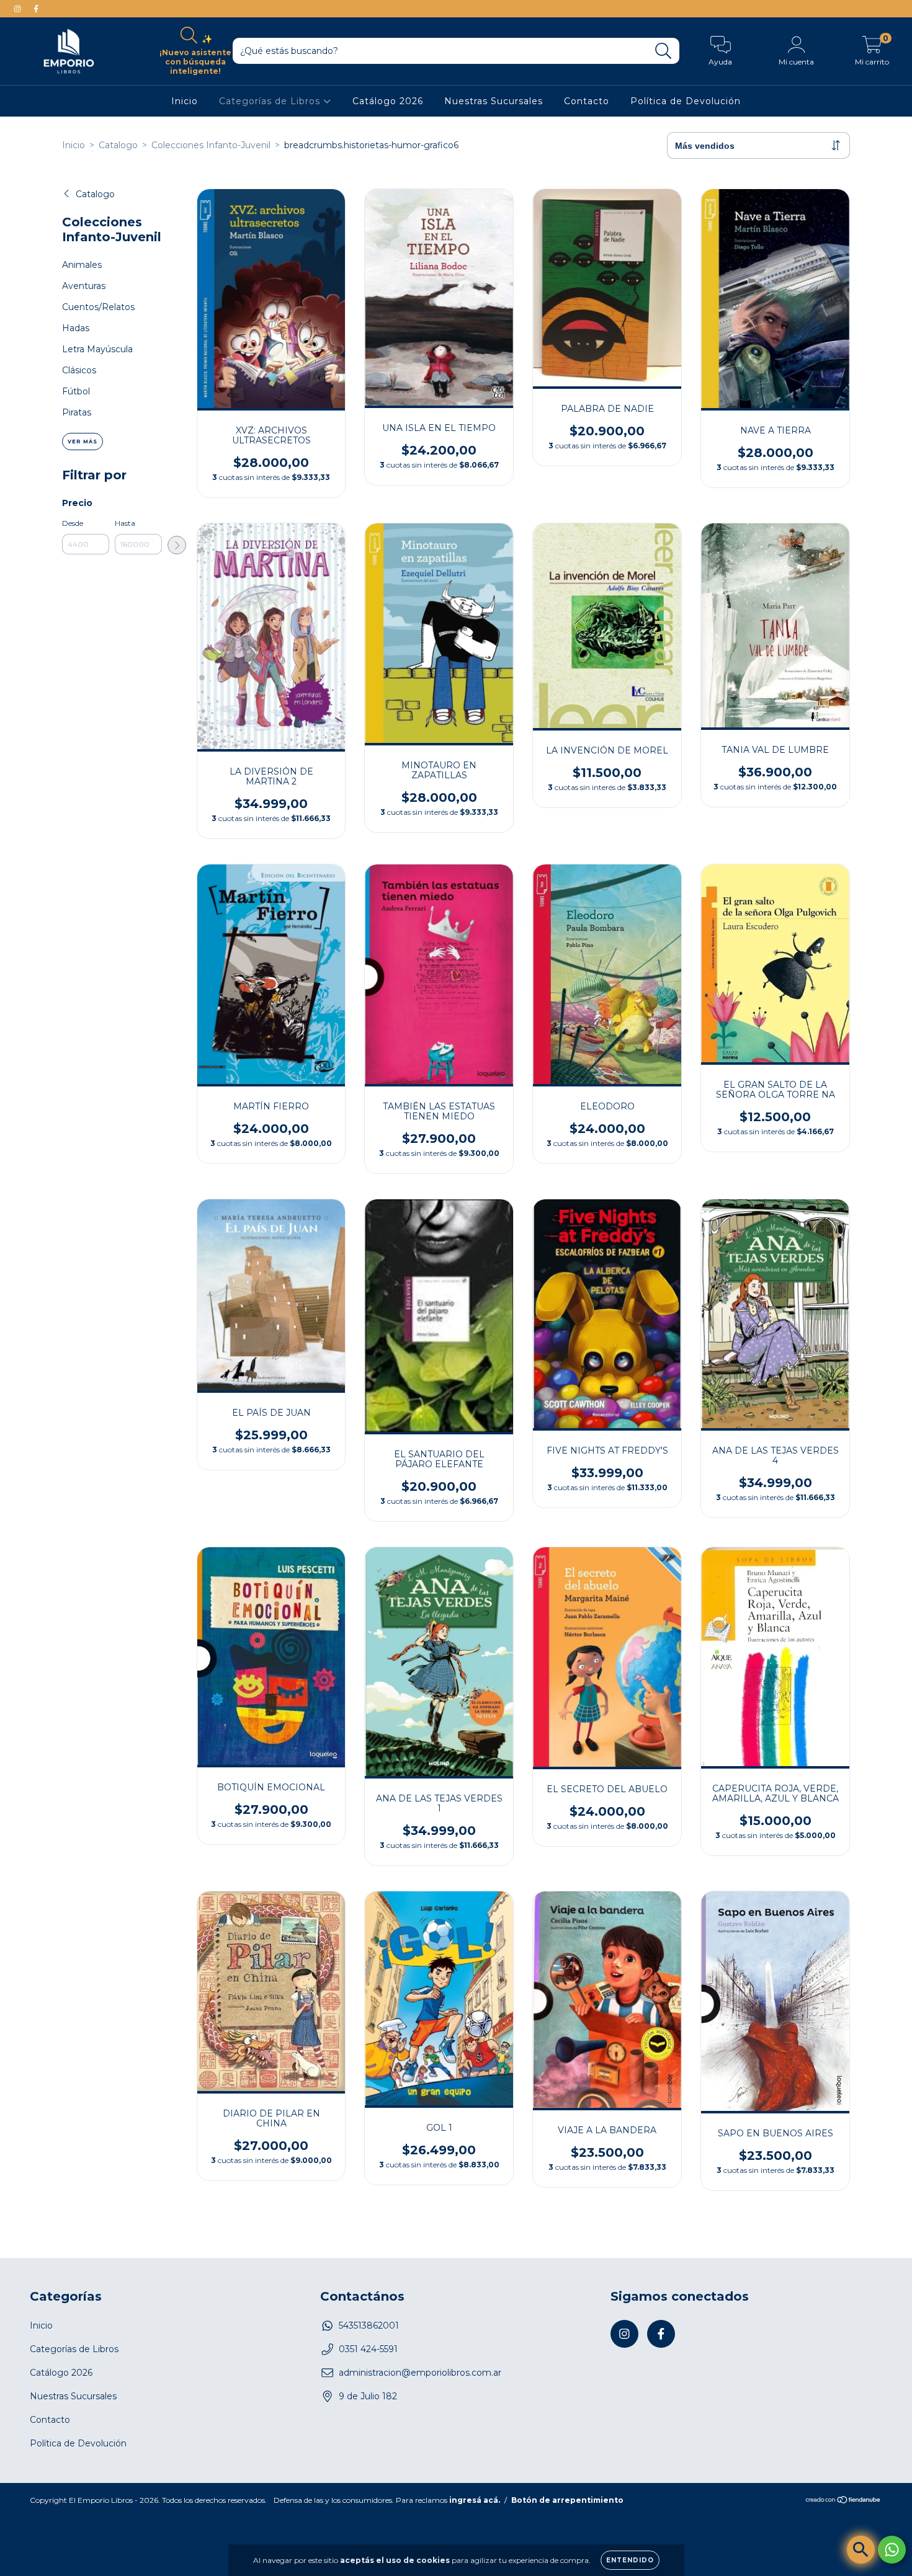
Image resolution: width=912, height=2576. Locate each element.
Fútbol (76, 391)
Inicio (185, 101)
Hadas (76, 328)
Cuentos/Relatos (98, 307)
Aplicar (177, 545)
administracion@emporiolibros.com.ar (420, 2373)
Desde (73, 523)
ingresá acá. (475, 2500)
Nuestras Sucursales (494, 101)
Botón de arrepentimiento (567, 2500)
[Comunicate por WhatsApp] (892, 2550)
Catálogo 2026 (388, 101)
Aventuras (84, 286)
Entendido (630, 2560)
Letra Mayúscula (97, 349)
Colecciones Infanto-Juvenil (211, 145)
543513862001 (369, 2325)
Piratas (77, 412)
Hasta (125, 523)
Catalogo (118, 145)
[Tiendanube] (843, 2501)
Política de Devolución (686, 101)
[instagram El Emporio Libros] (19, 9)
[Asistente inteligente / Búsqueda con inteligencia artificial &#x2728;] (861, 2550)
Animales (82, 265)
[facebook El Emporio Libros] (36, 9)
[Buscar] (664, 51)
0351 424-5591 (368, 2349)
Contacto (587, 101)
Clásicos (79, 370)
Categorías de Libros (271, 101)
